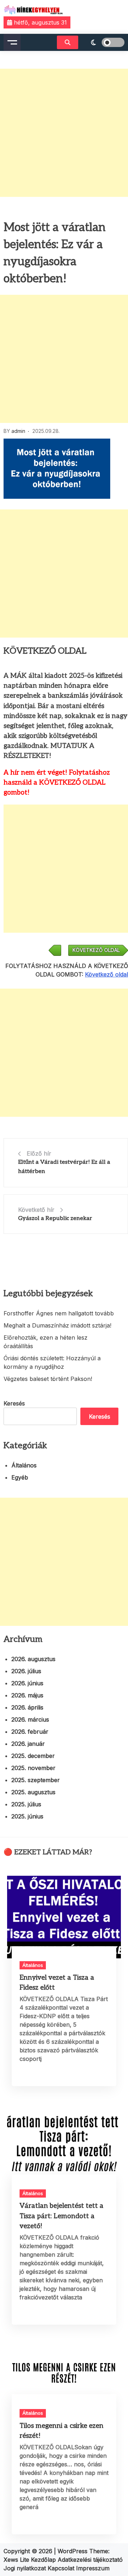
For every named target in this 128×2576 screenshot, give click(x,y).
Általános (24, 1465)
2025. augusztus (33, 1792)
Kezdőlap (44, 2560)
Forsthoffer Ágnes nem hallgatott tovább (59, 1313)
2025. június (27, 1816)
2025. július (26, 1804)
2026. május (27, 1695)
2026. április (27, 1707)
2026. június (27, 1683)
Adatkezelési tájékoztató (90, 2560)
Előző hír (39, 1153)
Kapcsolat (62, 2568)
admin (18, 431)
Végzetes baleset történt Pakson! (48, 1379)
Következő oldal (106, 974)
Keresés (14, 1403)
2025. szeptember (36, 1780)
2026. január (28, 1744)
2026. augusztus (33, 1659)
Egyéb (20, 1477)
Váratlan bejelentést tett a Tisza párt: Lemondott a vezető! (62, 2216)
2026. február (30, 1732)
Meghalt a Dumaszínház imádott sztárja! (57, 1325)
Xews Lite (16, 2560)
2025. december (33, 1756)
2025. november (33, 1768)
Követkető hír (36, 1210)
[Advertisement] (64, 133)
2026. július (26, 1671)
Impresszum (93, 2568)
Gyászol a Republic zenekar (55, 1218)
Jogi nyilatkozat (26, 2568)
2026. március (30, 1719)
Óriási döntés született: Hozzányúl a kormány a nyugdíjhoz (52, 1362)
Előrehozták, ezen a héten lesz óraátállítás (46, 1342)
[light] (103, 42)
